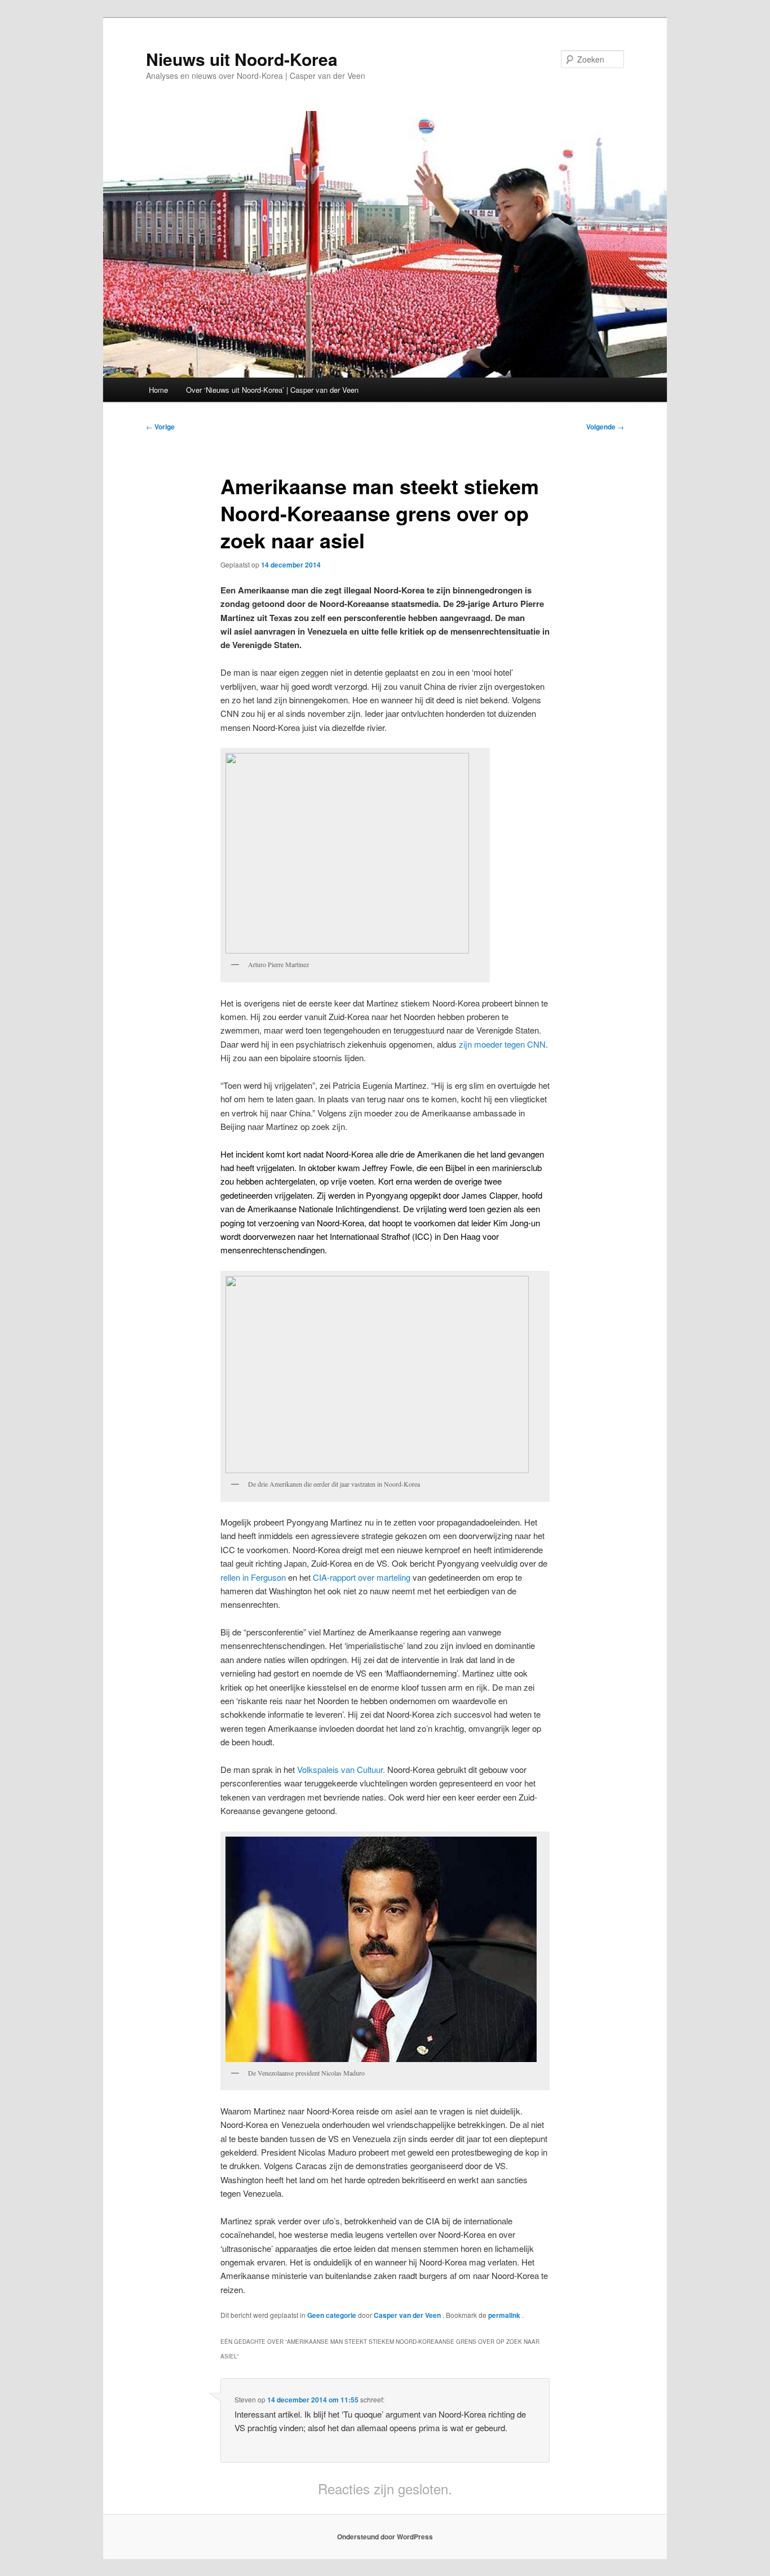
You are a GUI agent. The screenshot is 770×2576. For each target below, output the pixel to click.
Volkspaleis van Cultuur (340, 1769)
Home (158, 390)
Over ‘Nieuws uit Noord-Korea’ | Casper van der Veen (272, 390)
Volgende (605, 427)
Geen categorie (332, 2315)
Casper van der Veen (408, 2315)
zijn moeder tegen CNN (502, 1044)
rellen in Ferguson (253, 1577)
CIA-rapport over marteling (362, 1577)
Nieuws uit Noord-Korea (242, 59)
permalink (505, 2315)
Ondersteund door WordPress (385, 2537)
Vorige (160, 427)
